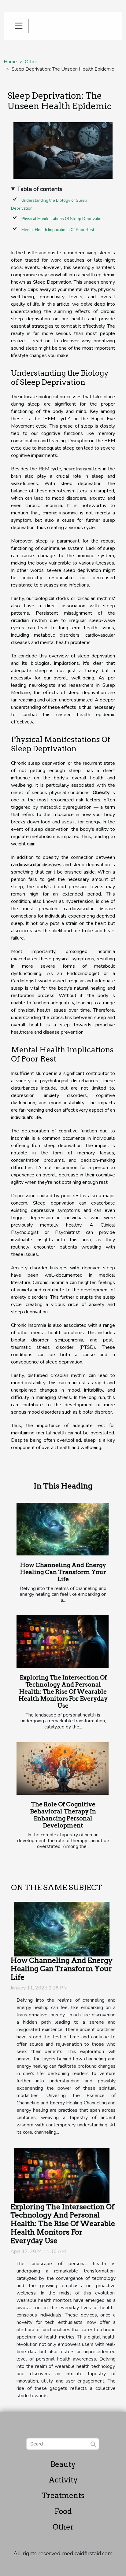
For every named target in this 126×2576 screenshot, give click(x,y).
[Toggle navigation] (19, 26)
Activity (63, 2480)
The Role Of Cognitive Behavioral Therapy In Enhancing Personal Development (63, 1815)
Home (10, 62)
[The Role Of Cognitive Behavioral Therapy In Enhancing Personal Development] (63, 1768)
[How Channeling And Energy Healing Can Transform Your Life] (63, 1529)
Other (31, 62)
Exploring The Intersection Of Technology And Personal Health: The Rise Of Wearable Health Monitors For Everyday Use (63, 1692)
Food (63, 2511)
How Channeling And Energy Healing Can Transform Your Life (63, 1572)
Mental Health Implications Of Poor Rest (58, 230)
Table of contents (40, 189)
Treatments (63, 2495)
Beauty (63, 2464)
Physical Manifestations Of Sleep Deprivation (63, 219)
